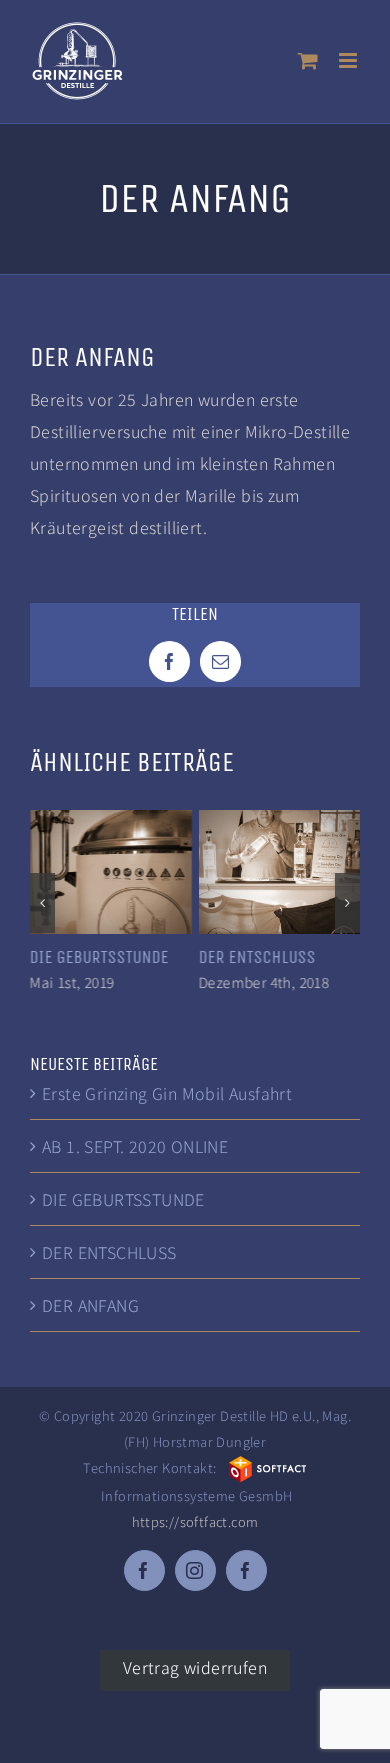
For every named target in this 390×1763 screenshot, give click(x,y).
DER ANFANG (90, 1303)
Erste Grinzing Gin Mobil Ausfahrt (167, 1091)
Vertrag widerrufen (195, 1664)
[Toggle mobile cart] (308, 60)
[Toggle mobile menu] (349, 60)
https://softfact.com (195, 1519)
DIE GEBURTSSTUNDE (99, 957)
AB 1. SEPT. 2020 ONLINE (135, 1144)
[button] (42, 902)
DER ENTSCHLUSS (257, 957)
